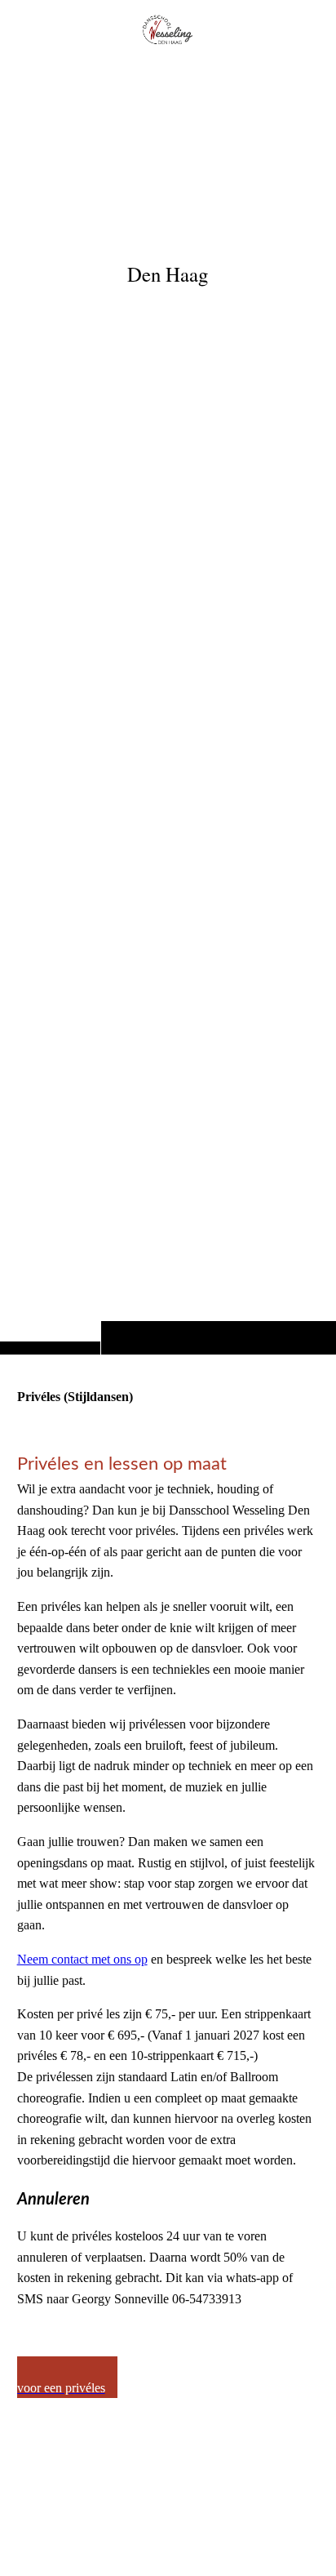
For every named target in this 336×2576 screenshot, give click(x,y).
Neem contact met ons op (82, 1959)
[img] (168, 710)
